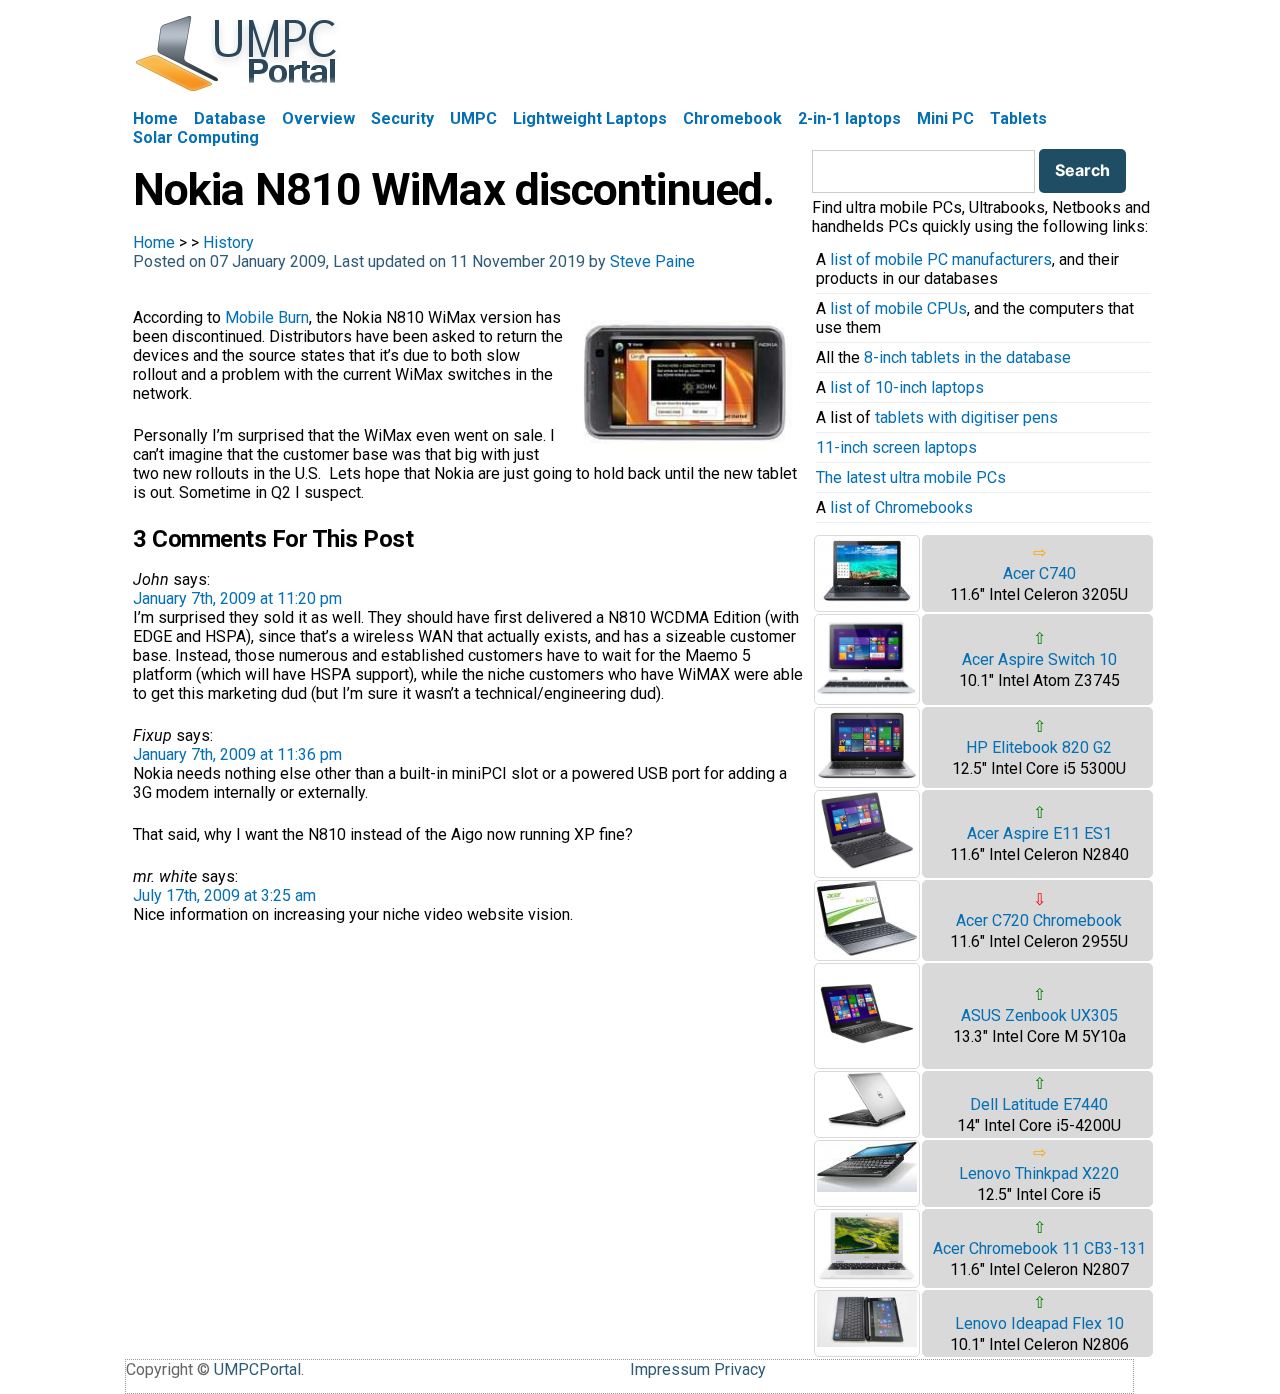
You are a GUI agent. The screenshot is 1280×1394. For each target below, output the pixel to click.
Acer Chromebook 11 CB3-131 (1039, 1248)
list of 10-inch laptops (907, 387)
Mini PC (945, 118)
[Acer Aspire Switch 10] (867, 694)
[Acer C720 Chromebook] (867, 950)
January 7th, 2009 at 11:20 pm (237, 598)
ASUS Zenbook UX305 (1039, 1015)
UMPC (473, 118)
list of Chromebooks (901, 507)
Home (155, 118)
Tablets (1018, 118)
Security (402, 118)
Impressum (670, 1369)
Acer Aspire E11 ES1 (1039, 833)
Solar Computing (196, 137)
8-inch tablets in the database (967, 357)
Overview (318, 118)
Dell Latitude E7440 (1039, 1104)
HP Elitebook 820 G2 (1039, 747)
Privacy (740, 1369)
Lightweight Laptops (590, 118)
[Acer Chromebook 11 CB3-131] (867, 1277)
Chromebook (732, 118)
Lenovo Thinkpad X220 (1039, 1173)
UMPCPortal (257, 1369)
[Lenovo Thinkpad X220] (867, 1186)
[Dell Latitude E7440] (867, 1124)
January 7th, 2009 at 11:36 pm (237, 754)
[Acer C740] (867, 601)
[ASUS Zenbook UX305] (867, 1058)
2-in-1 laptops (849, 118)
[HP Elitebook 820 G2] (867, 777)
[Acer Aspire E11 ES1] (867, 867)
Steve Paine (652, 261)
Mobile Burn (267, 317)
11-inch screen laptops (896, 447)
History (228, 242)
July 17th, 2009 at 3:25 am (224, 895)
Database (230, 118)
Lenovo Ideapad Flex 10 (1039, 1323)
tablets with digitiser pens (966, 417)
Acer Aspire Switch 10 (1039, 659)
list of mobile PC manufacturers (941, 259)
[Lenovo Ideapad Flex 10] (867, 1341)
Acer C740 (1039, 573)
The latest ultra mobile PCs (911, 477)
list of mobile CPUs (898, 308)
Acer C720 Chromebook (1039, 920)
